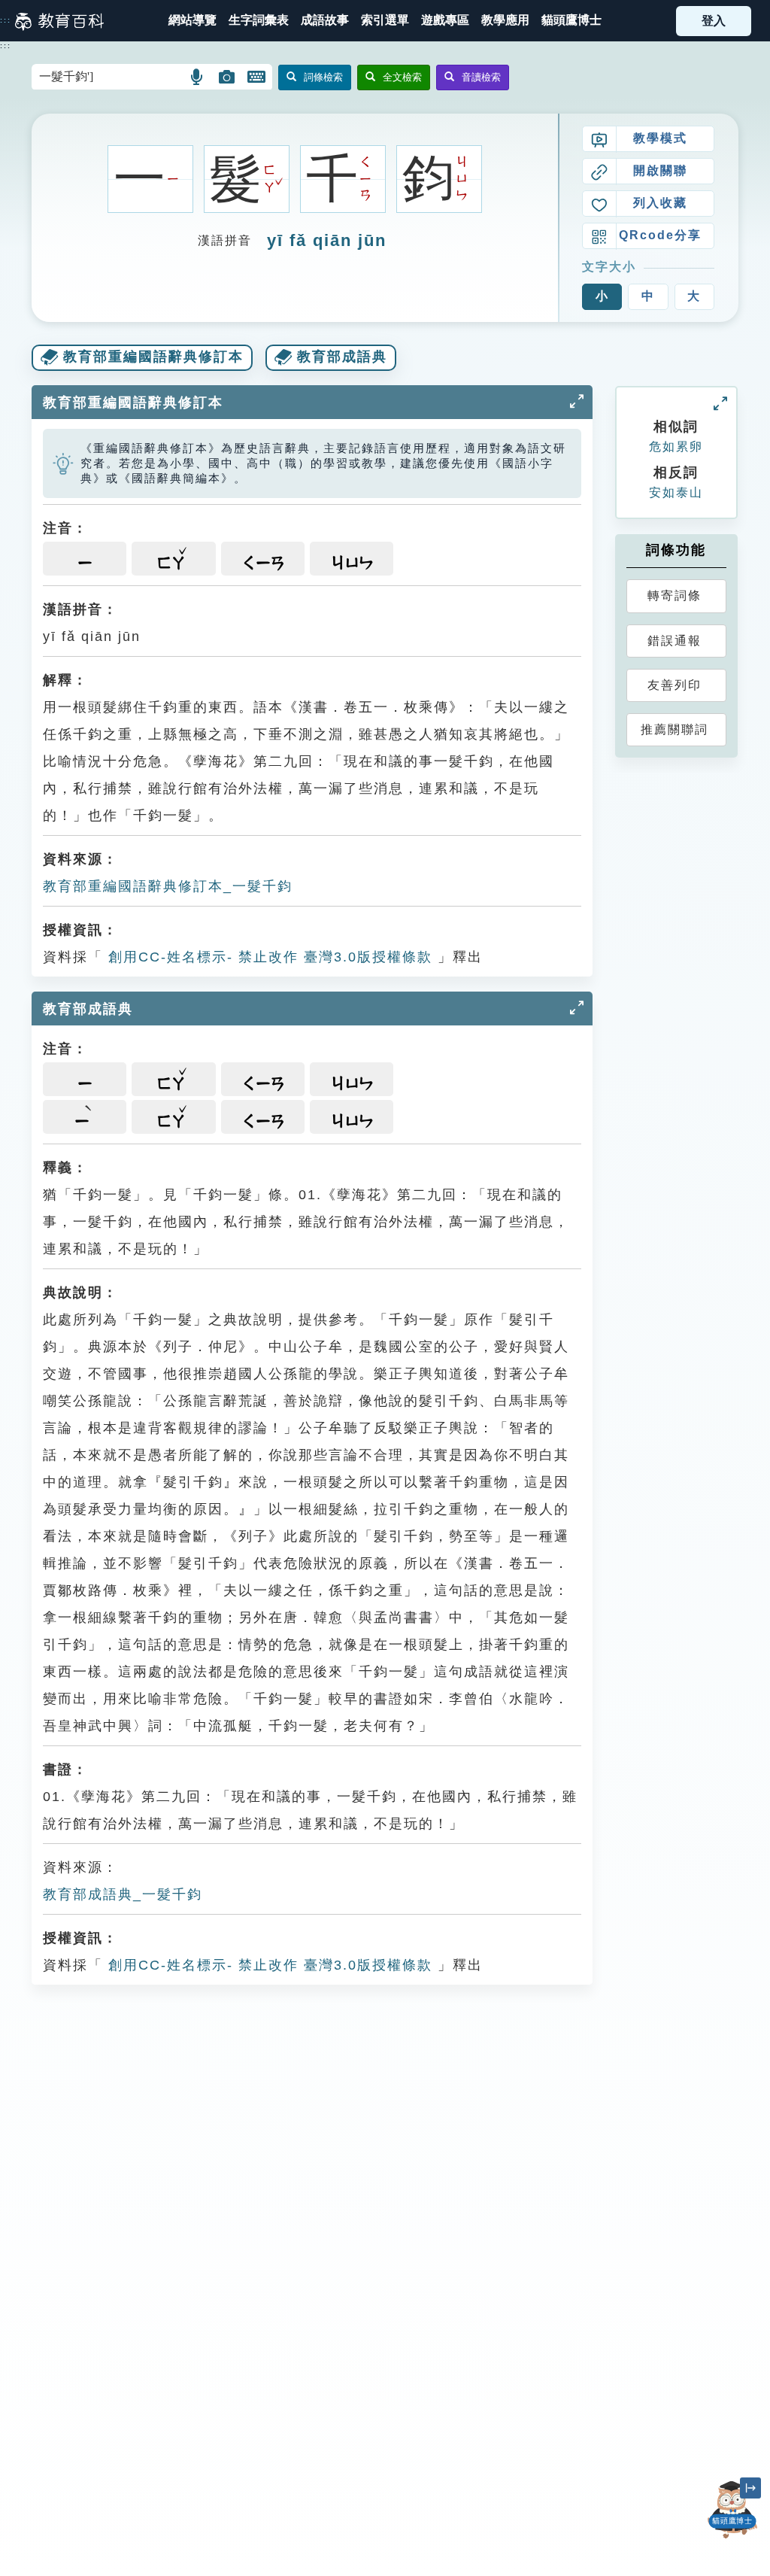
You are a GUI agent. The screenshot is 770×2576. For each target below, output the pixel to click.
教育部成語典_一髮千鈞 (123, 1894)
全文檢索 (402, 77)
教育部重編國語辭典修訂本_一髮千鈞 (168, 886)
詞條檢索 (323, 77)
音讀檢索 (481, 77)
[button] (385, 21)
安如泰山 (676, 492)
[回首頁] (59, 21)
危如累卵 (676, 447)
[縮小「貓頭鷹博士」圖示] (750, 2488)
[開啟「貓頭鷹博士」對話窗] (732, 2510)
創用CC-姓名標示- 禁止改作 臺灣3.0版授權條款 (268, 957)
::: (6, 20)
